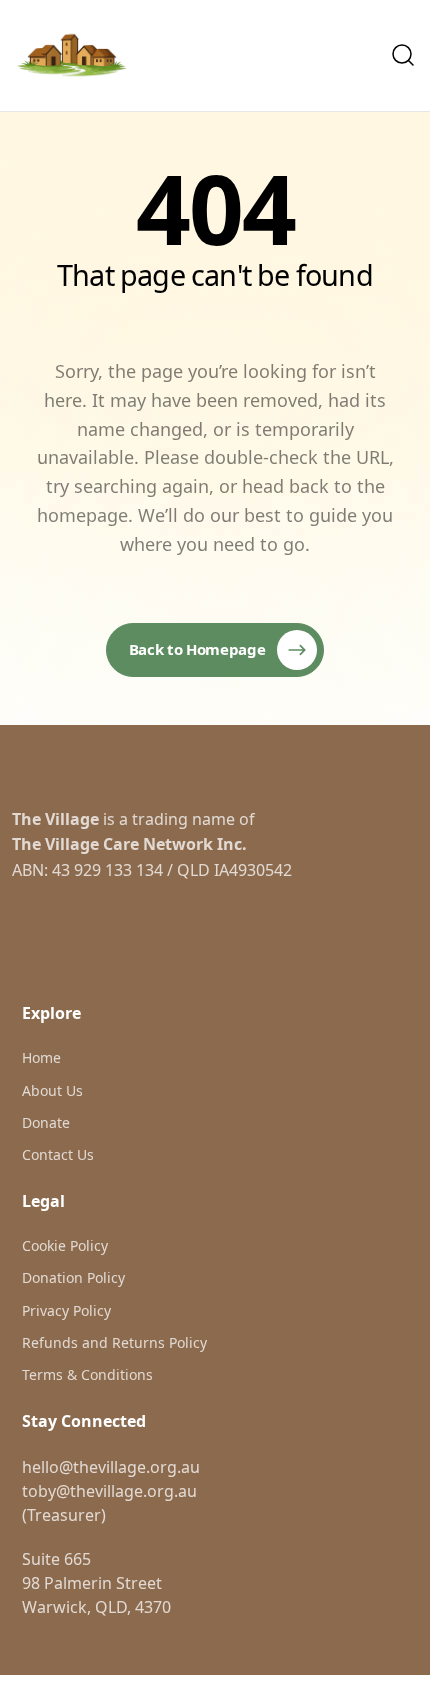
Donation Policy (73, 1277)
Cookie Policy (65, 1245)
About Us (52, 1090)
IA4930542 (253, 870)
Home (41, 1057)
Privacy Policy (66, 1310)
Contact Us (58, 1154)
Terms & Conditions (87, 1374)
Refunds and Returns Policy (114, 1342)
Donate (46, 1122)
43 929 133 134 (107, 870)
